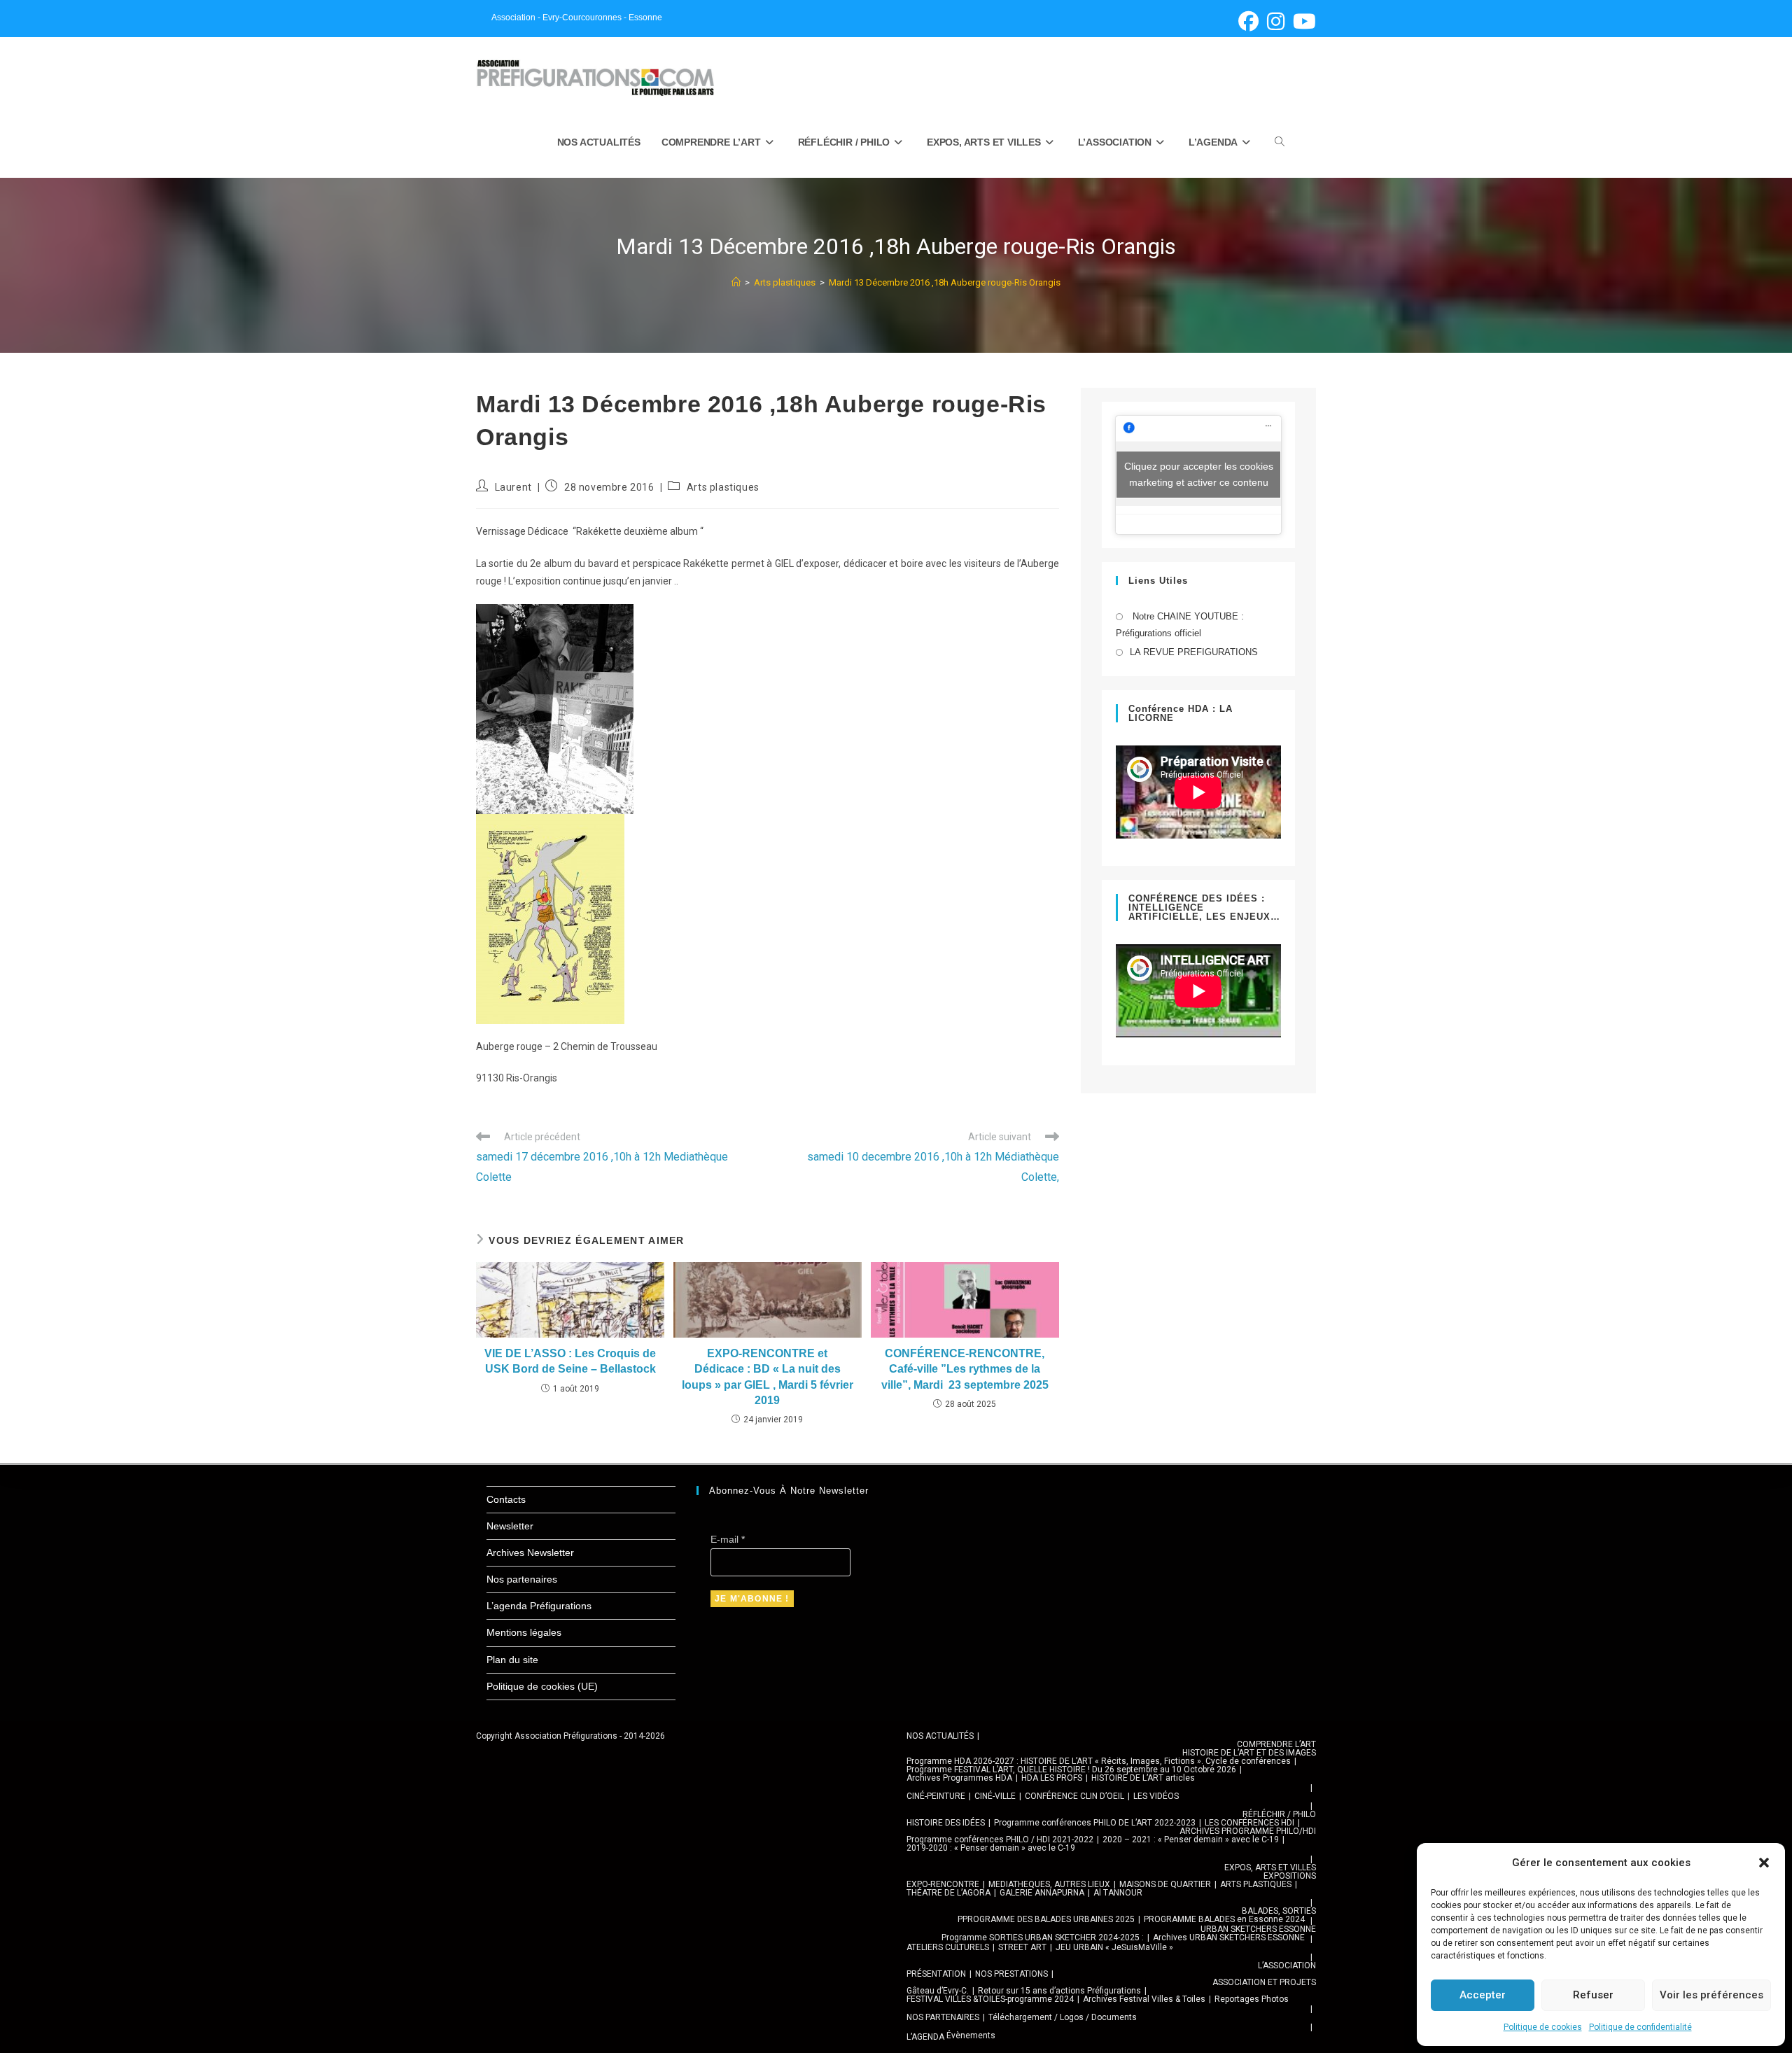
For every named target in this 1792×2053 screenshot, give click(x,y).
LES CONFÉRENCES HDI (1249, 1823)
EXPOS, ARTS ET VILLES (1270, 1868)
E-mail (728, 1539)
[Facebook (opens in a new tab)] (1248, 21)
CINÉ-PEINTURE (936, 1796)
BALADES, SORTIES (1279, 1911)
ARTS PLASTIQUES (1256, 1884)
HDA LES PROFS (1052, 1778)
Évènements (971, 2036)
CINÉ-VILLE (995, 1796)
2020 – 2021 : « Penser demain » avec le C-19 (1191, 1840)
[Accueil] (736, 282)
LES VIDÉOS (1156, 1796)
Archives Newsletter (530, 1553)
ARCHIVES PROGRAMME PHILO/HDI (1248, 1831)
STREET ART (1022, 1947)
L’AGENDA (925, 2037)
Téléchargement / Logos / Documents (1063, 2017)
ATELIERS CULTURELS (948, 1947)
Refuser (1593, 1995)
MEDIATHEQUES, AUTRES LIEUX (1049, 1884)
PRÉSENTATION (936, 1974)
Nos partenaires (522, 1579)
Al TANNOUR (1118, 1893)
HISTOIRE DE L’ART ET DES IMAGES (1249, 1753)
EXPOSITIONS (1290, 1876)
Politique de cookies (1543, 2027)
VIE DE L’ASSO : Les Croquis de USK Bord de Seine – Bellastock (570, 1361)
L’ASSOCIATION (1287, 1966)
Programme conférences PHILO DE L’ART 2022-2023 (1095, 1823)
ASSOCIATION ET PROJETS (1264, 1982)
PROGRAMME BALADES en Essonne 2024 (1224, 1919)
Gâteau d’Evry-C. (938, 1991)
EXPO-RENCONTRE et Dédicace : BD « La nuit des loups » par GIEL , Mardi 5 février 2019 (768, 1377)
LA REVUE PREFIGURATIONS (1194, 652)
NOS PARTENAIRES (943, 2017)
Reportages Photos (1252, 1999)
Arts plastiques (723, 487)
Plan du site (512, 1660)
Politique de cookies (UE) (542, 1686)
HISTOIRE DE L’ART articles (1143, 1778)
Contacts (506, 1499)
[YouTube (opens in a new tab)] (1302, 21)
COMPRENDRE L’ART (1276, 1744)
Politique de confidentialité (1640, 2027)
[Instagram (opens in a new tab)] (1276, 21)
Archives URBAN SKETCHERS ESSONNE (1229, 1938)
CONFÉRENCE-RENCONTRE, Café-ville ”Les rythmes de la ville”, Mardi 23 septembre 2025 (965, 1369)
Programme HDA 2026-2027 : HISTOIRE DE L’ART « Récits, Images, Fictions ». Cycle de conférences (1099, 1761)
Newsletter (510, 1526)
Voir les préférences (1711, 1995)
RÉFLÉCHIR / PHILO (1279, 1814)
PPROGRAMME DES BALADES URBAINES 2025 (1046, 1919)
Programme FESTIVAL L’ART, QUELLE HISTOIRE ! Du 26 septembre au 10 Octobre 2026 (1071, 1770)
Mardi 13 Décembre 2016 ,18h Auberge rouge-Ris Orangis (945, 282)
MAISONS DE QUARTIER (1165, 1884)
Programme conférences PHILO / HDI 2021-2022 (1000, 1840)
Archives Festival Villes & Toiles (1144, 1999)
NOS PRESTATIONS (1011, 1974)
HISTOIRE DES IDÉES (946, 1823)
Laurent (513, 487)
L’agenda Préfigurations (539, 1606)
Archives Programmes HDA (959, 1778)
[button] (1764, 1863)
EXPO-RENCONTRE (943, 1884)
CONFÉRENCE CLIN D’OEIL (1074, 1796)
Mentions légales (524, 1632)
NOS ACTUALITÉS (940, 1736)
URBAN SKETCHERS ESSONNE (1258, 1929)
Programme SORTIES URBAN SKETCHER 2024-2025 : (1043, 1938)
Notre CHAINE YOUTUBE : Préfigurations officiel (1180, 624)
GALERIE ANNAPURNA (1042, 1893)
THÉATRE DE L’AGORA (948, 1893)
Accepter (1483, 1995)
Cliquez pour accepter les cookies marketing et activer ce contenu (1199, 474)
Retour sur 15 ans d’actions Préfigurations (1059, 1991)
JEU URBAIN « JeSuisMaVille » (1114, 1947)
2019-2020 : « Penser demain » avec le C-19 (991, 1848)
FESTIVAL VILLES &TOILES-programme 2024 (990, 1999)
